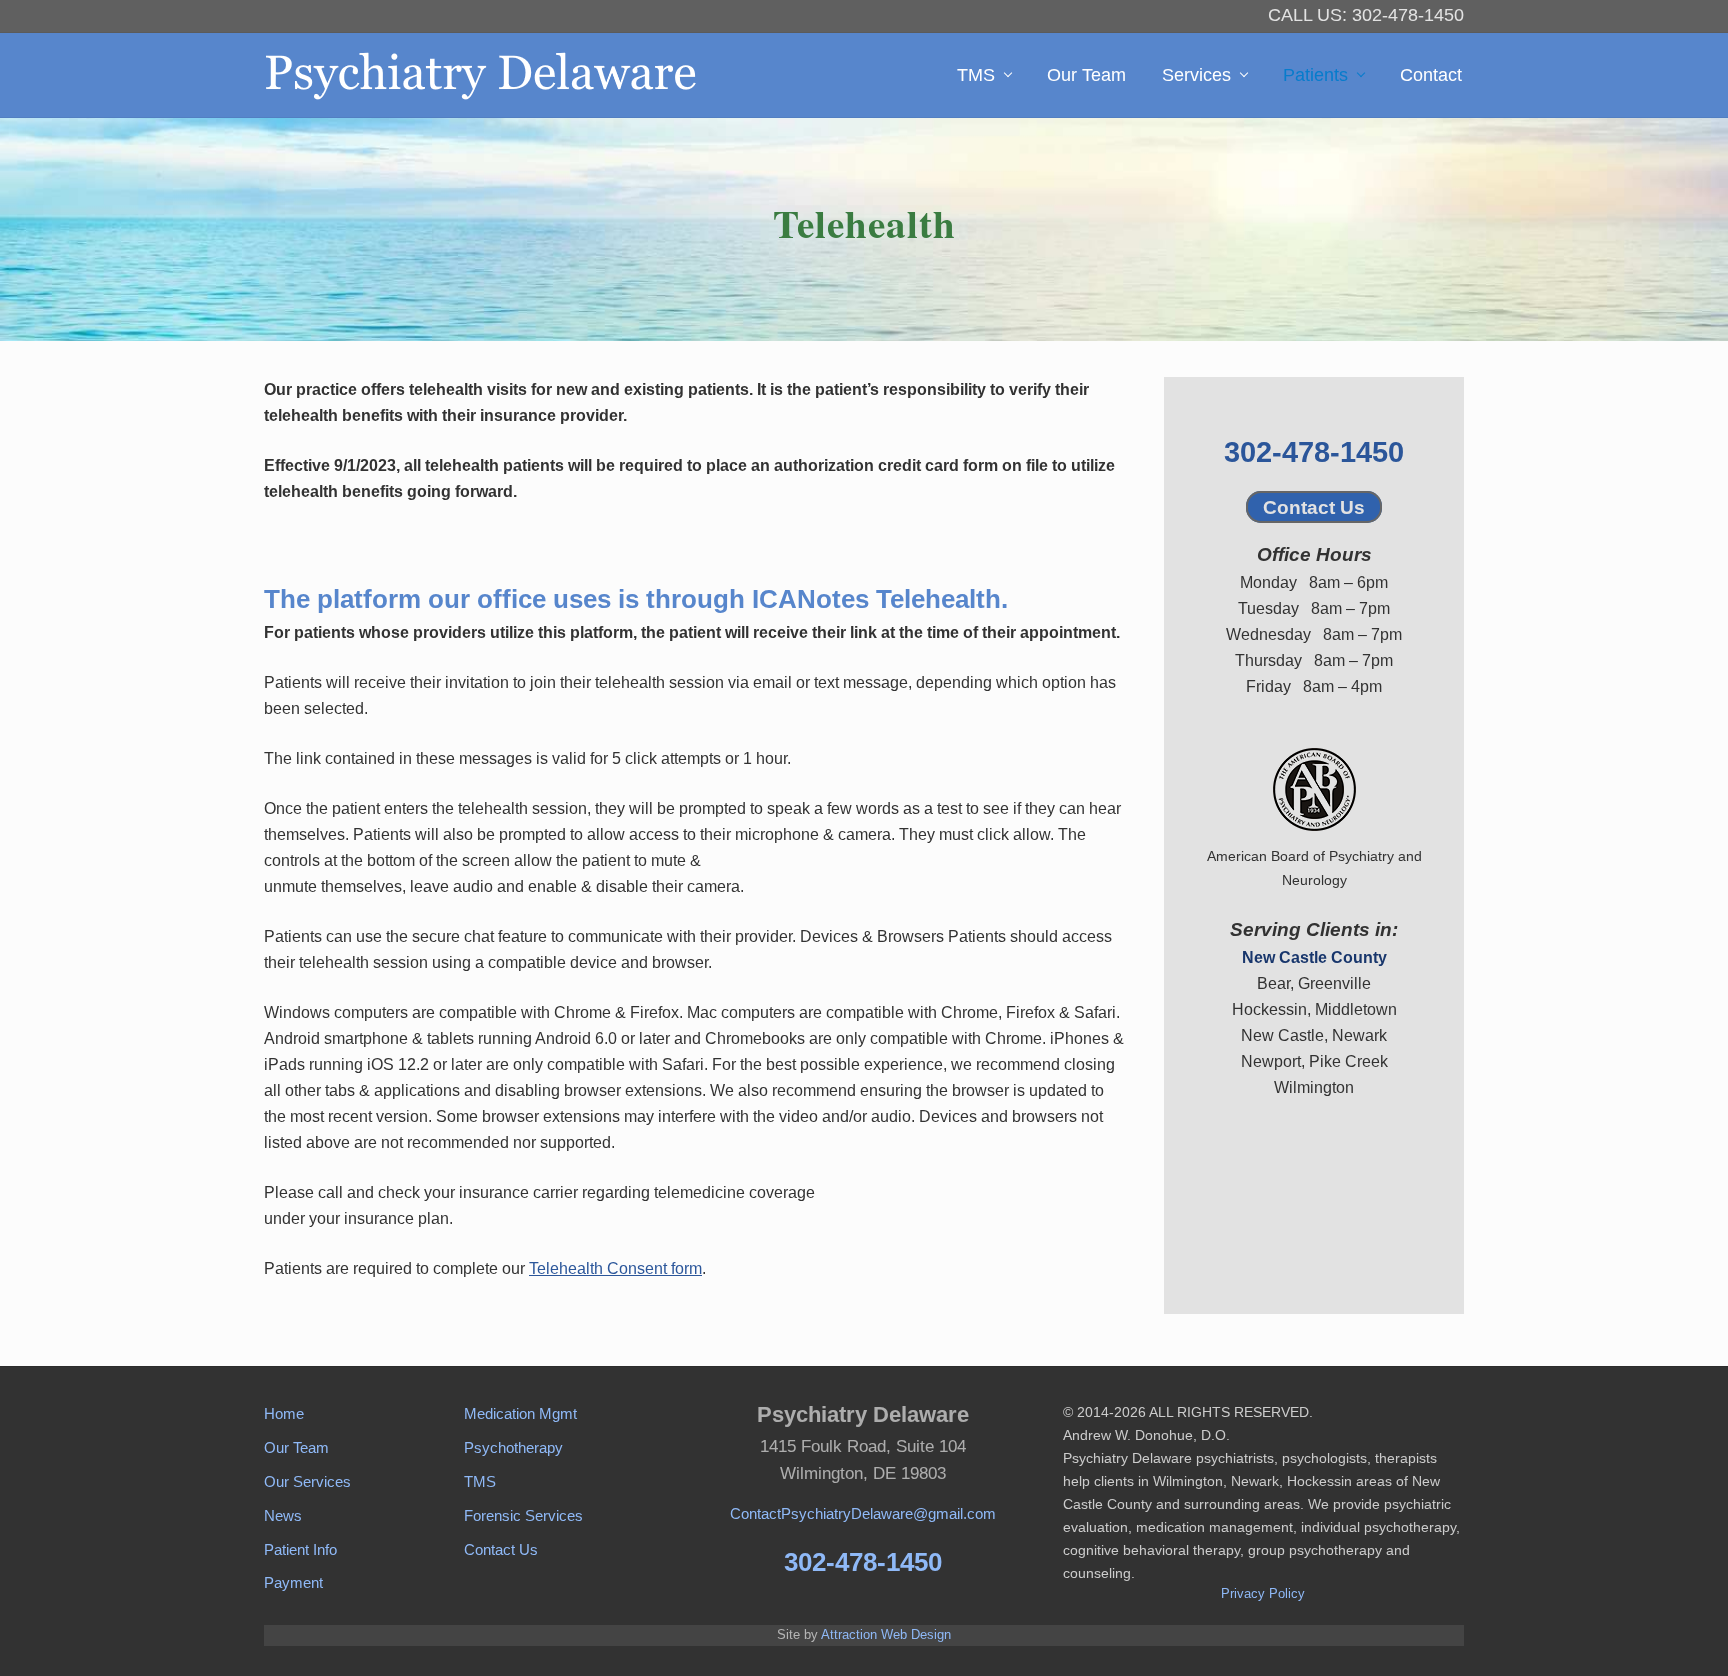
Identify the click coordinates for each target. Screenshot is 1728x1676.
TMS (480, 1481)
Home (284, 1413)
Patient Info (300, 1549)
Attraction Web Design (886, 1634)
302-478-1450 (1314, 452)
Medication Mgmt (520, 1413)
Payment (293, 1582)
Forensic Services (523, 1515)
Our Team (296, 1447)
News (283, 1515)
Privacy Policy (1263, 1593)
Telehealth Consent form (615, 1268)
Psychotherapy (513, 1447)
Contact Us (1314, 507)
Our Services (307, 1481)
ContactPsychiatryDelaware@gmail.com (863, 1513)
